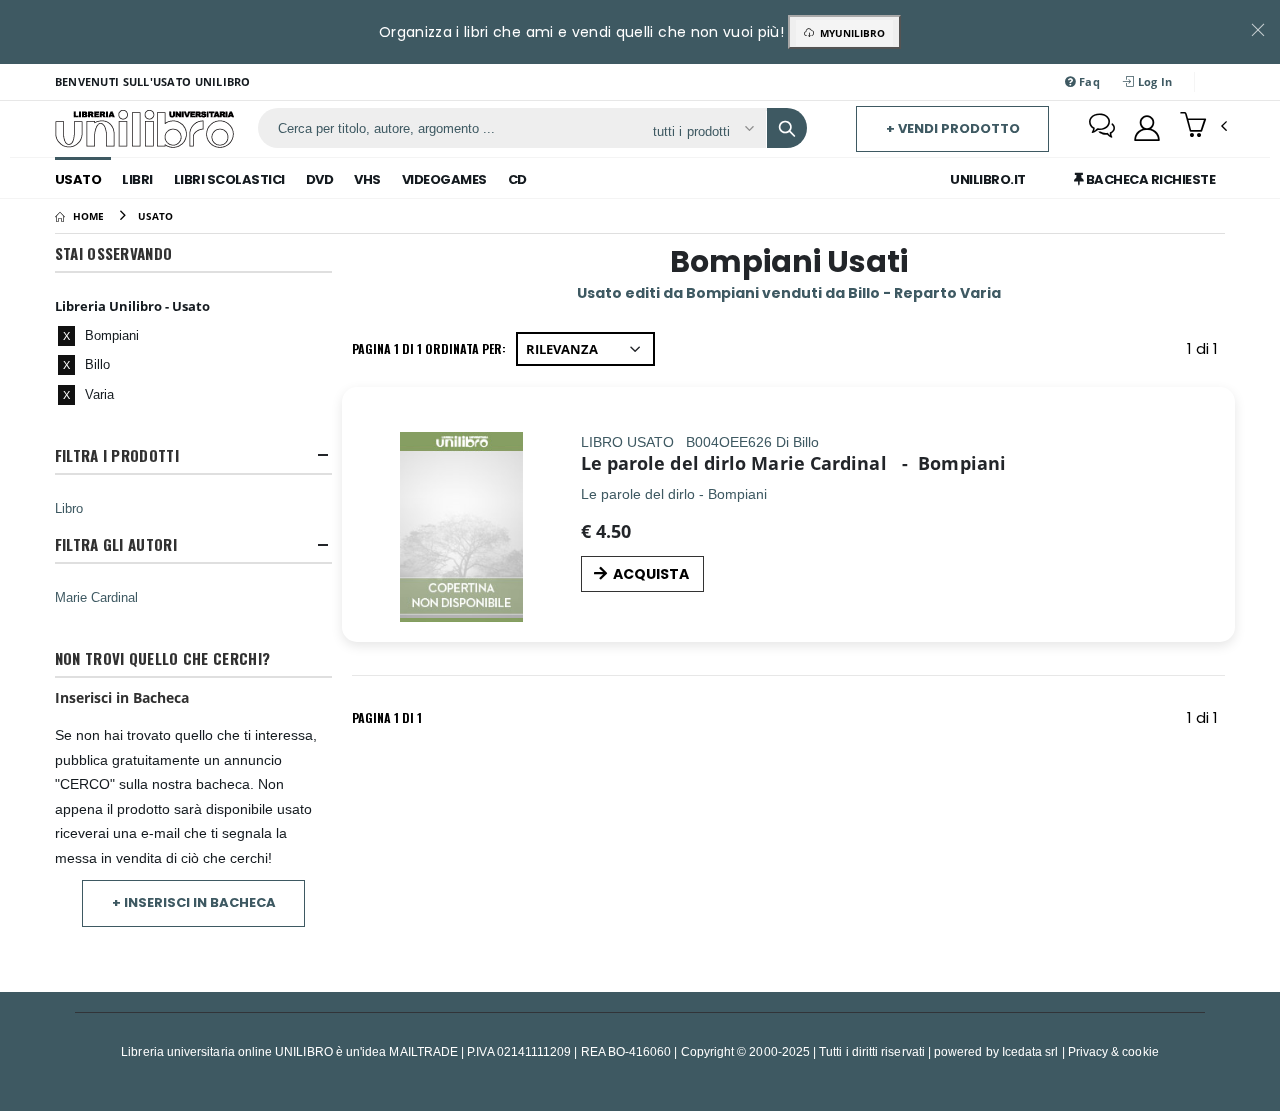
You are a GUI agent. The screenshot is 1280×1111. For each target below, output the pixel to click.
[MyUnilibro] (1147, 128)
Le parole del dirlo (664, 463)
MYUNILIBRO (849, 33)
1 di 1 (1206, 352)
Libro (69, 508)
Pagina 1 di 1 (387, 717)
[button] (1203, 127)
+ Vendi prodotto (953, 128)
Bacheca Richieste (1149, 179)
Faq (1088, 81)
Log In (1153, 81)
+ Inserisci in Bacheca (194, 902)
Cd (517, 179)
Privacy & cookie (1113, 1051)
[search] (787, 128)
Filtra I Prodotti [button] (117, 455)
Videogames (444, 179)
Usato (78, 179)
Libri (137, 179)
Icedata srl (1030, 1051)
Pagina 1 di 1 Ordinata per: (429, 348)
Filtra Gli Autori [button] (116, 544)
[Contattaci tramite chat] (1102, 128)
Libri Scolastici (229, 179)
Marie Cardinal (96, 597)
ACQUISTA (651, 574)
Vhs (367, 179)
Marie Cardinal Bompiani (878, 463)
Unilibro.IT (988, 179)
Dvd (320, 179)
